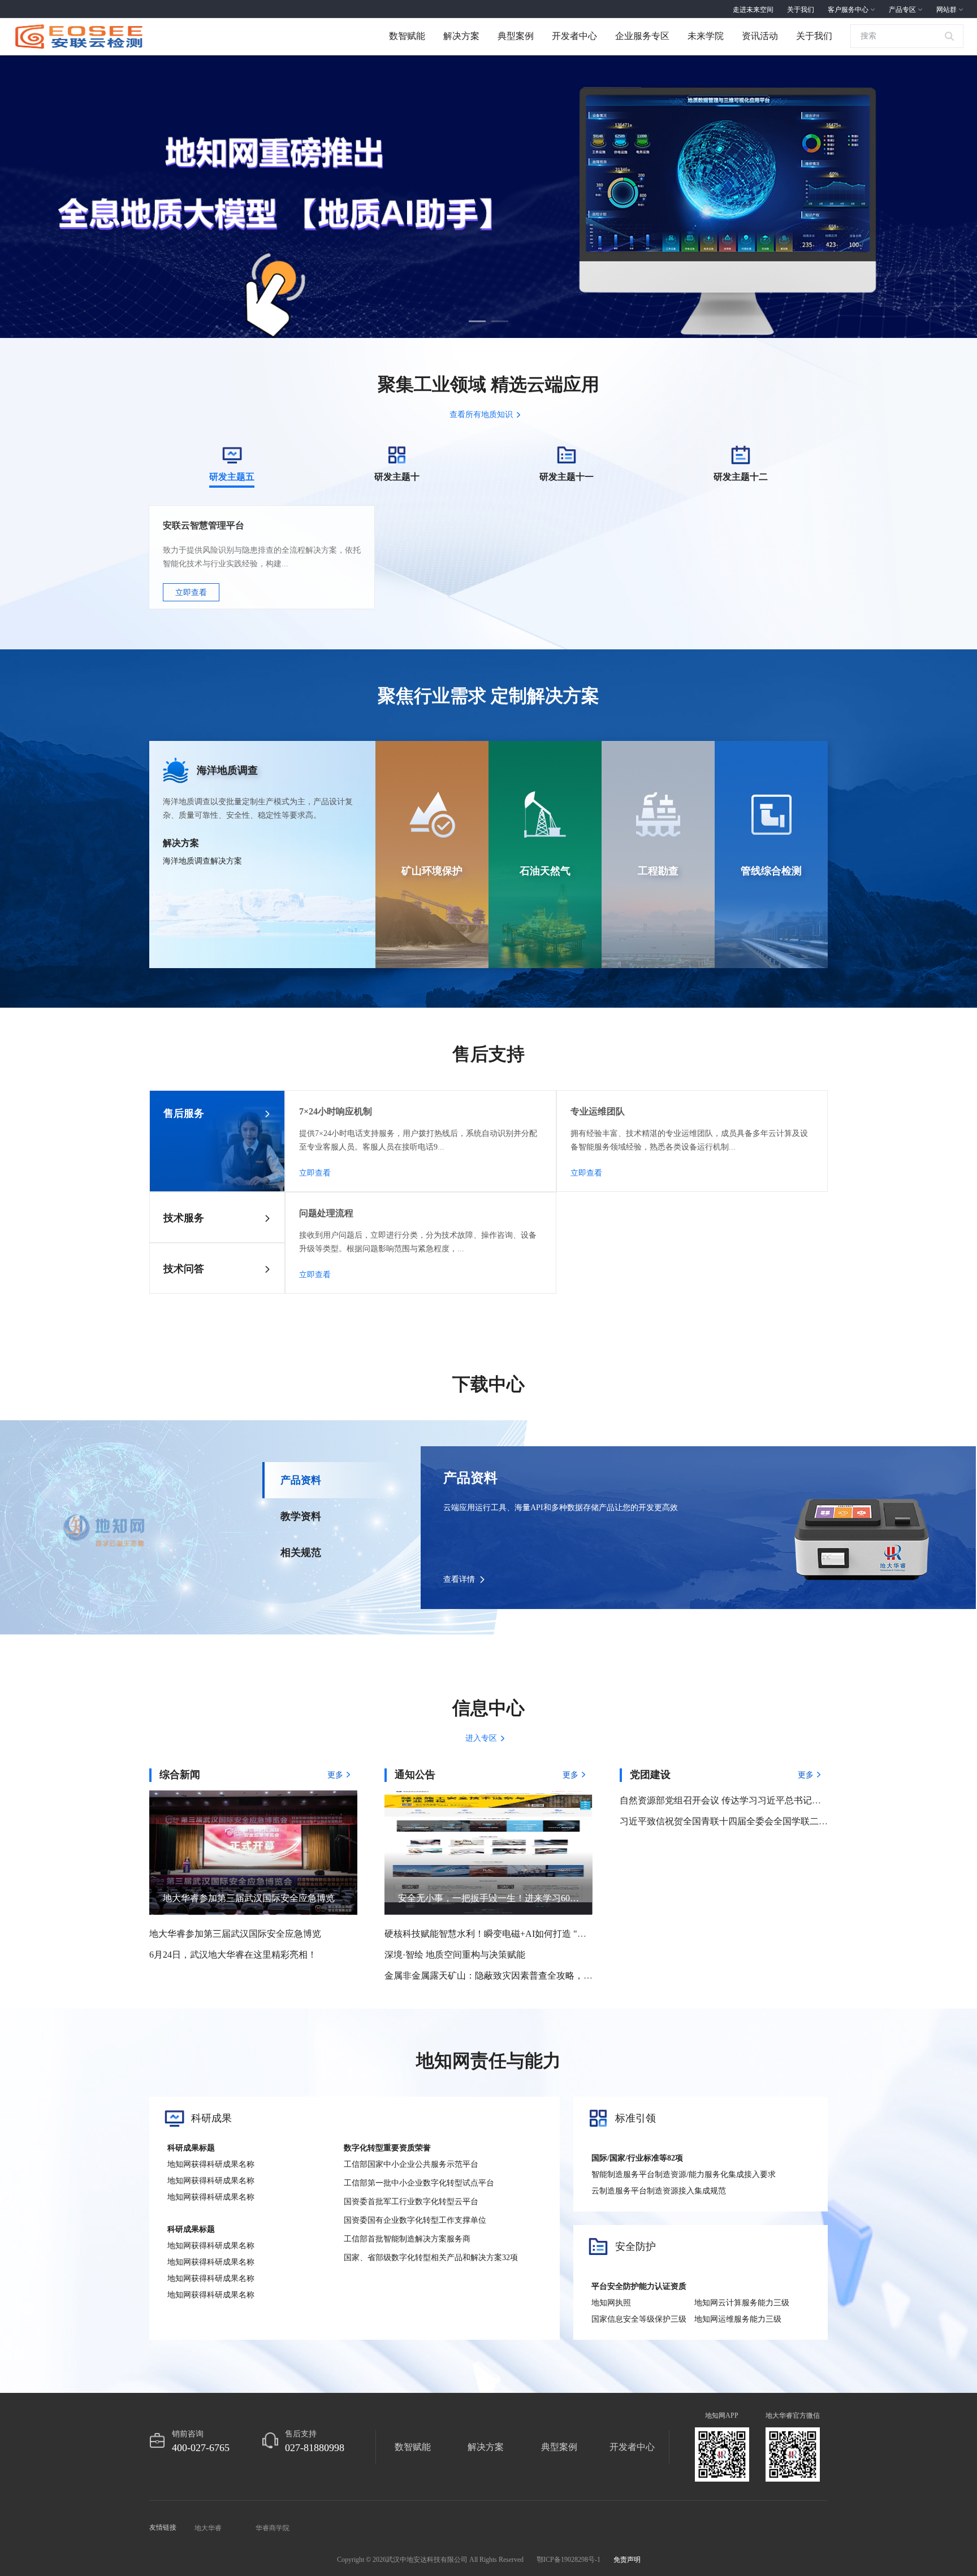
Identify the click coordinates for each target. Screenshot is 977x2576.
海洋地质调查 (227, 770)
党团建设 (650, 1775)
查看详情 (459, 1579)
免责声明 (627, 2560)
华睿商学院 (273, 2528)
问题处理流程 (326, 1213)
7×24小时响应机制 (336, 1111)
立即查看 (191, 593)
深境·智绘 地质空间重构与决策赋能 (455, 1955)
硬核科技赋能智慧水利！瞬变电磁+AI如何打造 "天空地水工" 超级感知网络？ (538, 1934)
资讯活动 (760, 36)
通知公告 (415, 1775)
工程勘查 (658, 871)
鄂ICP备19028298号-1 (569, 2560)
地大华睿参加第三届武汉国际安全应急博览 (235, 1934)
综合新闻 (180, 1775)
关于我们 (814, 36)
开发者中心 (574, 36)
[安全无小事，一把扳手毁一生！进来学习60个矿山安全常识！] (488, 1852)
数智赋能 (407, 36)
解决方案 (461, 36)
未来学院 (706, 36)
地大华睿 (208, 2528)
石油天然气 (545, 871)
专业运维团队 (598, 1111)
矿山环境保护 (432, 871)
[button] (477, 320)
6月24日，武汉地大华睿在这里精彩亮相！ (233, 1955)
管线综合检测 (771, 871)
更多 (335, 1775)
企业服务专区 (642, 36)
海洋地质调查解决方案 (202, 861)
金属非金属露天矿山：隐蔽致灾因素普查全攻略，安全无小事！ (511, 1976)
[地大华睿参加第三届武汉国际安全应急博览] (253, 1852)
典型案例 (516, 36)
